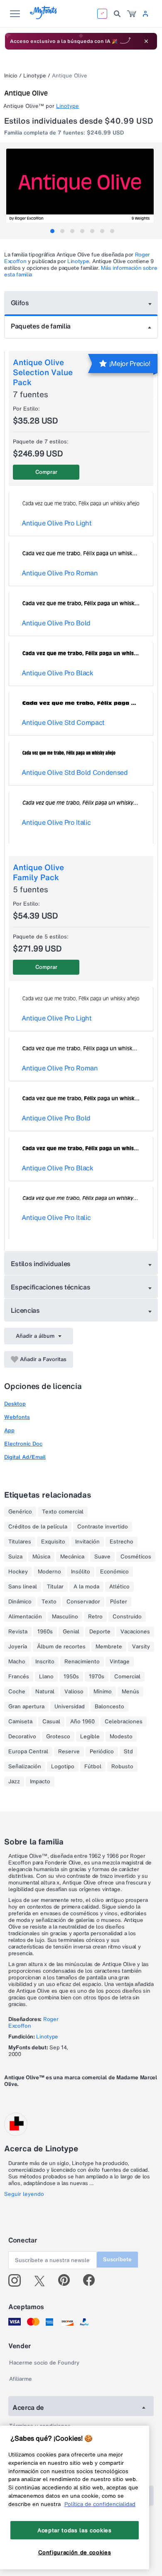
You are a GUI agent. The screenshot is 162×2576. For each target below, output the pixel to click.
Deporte (100, 1632)
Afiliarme (21, 2379)
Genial (71, 1632)
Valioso (74, 1692)
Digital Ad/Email (25, 1457)
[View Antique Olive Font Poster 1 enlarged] (82, 186)
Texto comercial (63, 1512)
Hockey (18, 1572)
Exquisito (53, 1542)
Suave (102, 1557)
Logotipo (63, 1767)
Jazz (14, 1782)
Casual (51, 1722)
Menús (130, 1692)
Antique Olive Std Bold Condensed (75, 772)
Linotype (35, 76)
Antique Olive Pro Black (58, 673)
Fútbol (93, 1767)
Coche (17, 1692)
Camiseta (20, 1722)
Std (128, 1752)
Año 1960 (82, 1722)
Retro (95, 1617)
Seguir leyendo (24, 2194)
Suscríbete (117, 2259)
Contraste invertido (103, 1527)
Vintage (120, 1662)
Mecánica (72, 1557)
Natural (45, 1692)
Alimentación (25, 1617)
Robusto (122, 1767)
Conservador (83, 1602)
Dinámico (20, 1602)
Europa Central (28, 1752)
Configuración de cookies (75, 2552)
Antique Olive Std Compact (63, 722)
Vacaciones (135, 1632)
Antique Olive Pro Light (57, 523)
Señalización (25, 1767)
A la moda (86, 1587)
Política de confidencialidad (100, 2504)
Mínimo (103, 1692)
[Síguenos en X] (43, 2280)
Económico (114, 1572)
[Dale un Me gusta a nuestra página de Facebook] (92, 2280)
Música (41, 1557)
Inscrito (45, 1662)
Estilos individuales (41, 1264)
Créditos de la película (38, 1527)
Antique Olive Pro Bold (56, 623)
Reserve (69, 1752)
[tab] (52, 231)
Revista (18, 1632)
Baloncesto (109, 1707)
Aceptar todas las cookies (74, 2530)
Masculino (65, 1617)
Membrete (109, 1647)
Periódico (102, 1752)
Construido (127, 1617)
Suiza (15, 1557)
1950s (71, 1677)
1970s (97, 1677)
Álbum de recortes (61, 1647)
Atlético (119, 1587)
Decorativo (22, 1737)
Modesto (121, 1737)
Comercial (127, 1677)
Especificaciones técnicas (51, 1287)
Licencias (25, 1310)
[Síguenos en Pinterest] (67, 2280)
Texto (49, 1602)
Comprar (46, 472)
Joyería (18, 1647)
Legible (90, 1737)
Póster (119, 1602)
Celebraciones (124, 1722)
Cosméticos (136, 1557)
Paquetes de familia (41, 326)
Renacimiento (82, 1662)
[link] (132, 14)
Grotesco (58, 1737)
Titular (55, 1587)
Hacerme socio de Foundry (44, 2363)
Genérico (20, 1512)
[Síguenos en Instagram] (18, 2280)
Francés (19, 1677)
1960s (45, 1632)
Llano (46, 1677)
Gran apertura (26, 1707)
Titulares (20, 1542)
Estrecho (121, 1542)
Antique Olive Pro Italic (56, 822)
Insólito (81, 1572)
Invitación (87, 1542)
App (9, 1430)
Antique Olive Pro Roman (60, 573)
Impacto (40, 1782)
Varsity (141, 1647)
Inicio (11, 76)
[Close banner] (146, 41)
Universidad (70, 1707)
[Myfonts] (44, 17)
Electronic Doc (23, 1444)
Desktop (15, 1404)
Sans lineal (23, 1587)
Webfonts (17, 1417)
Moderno (49, 1572)
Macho (17, 1662)
